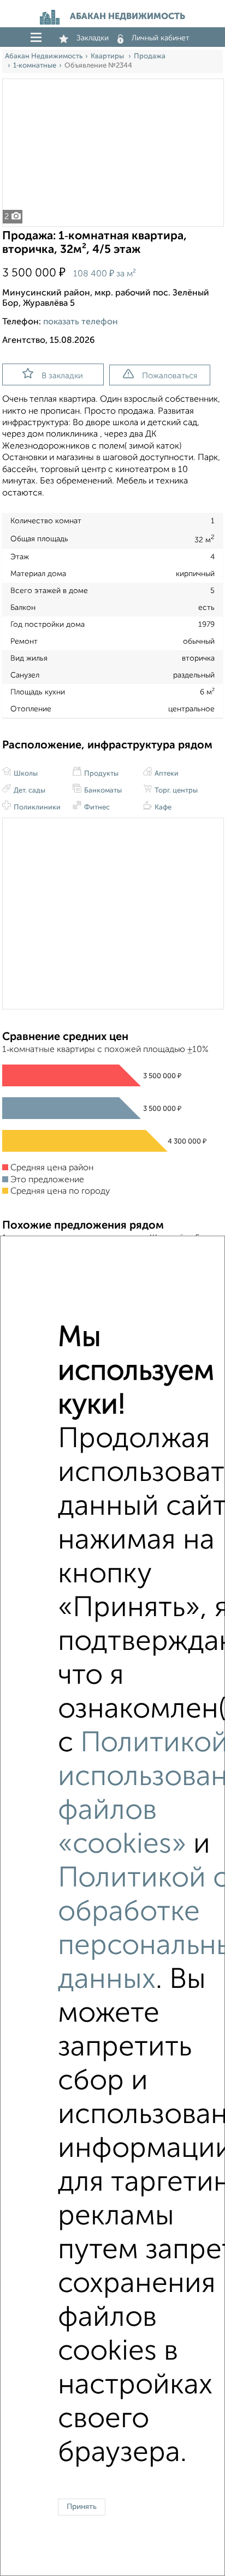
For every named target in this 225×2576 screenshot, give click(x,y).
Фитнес (96, 808)
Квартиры (108, 56)
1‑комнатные (35, 66)
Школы (25, 774)
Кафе (162, 808)
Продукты (100, 774)
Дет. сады (29, 791)
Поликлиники (36, 808)
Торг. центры (175, 791)
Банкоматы (102, 791)
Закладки (93, 38)
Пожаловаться (170, 376)
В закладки (62, 376)
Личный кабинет (161, 38)
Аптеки (166, 774)
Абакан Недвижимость (44, 56)
